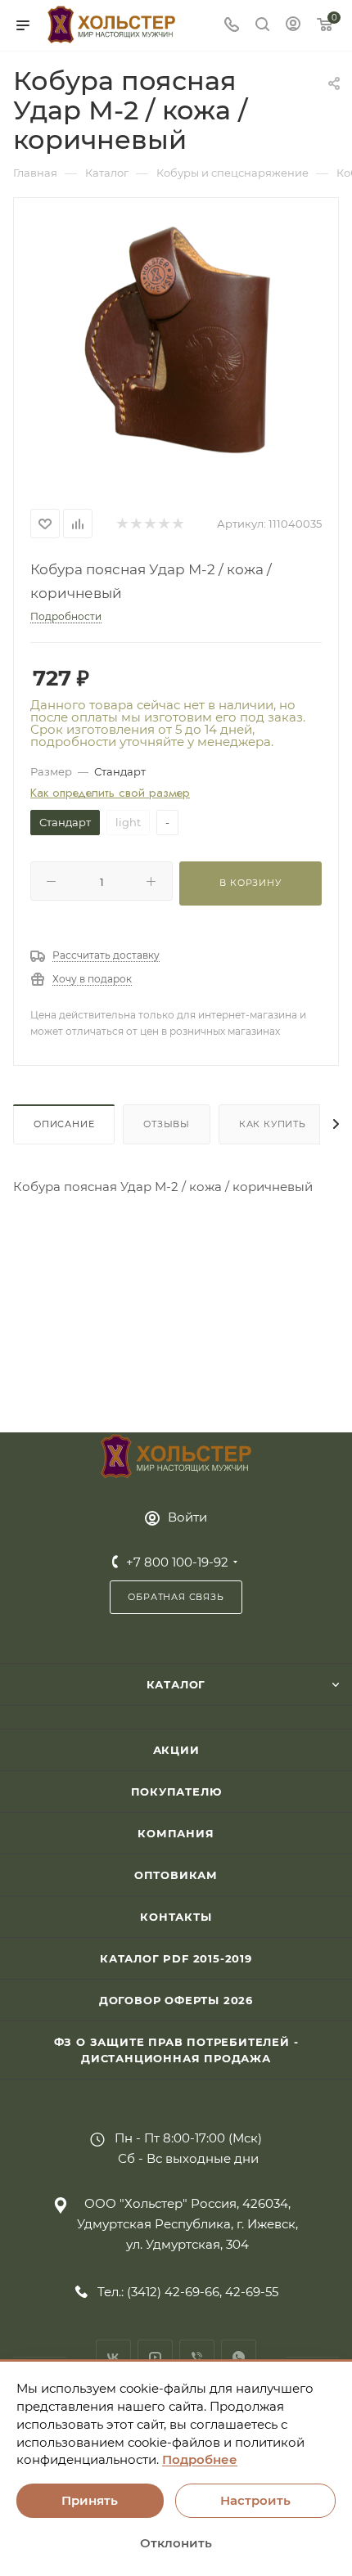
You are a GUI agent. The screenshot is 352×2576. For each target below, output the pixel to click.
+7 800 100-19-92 (177, 1562)
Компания (176, 1833)
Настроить (255, 2500)
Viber (197, 2357)
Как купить (273, 1124)
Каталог (176, 1684)
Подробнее (200, 2459)
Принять (90, 2500)
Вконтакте (113, 2357)
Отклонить (176, 2543)
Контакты (176, 1917)
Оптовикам (176, 1875)
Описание (64, 1124)
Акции (176, 1750)
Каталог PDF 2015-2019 (176, 1958)
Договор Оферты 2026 (176, 2000)
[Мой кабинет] (293, 26)
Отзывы (167, 1124)
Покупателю (176, 1792)
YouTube (155, 2357)
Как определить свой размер (110, 793)
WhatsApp (239, 2357)
